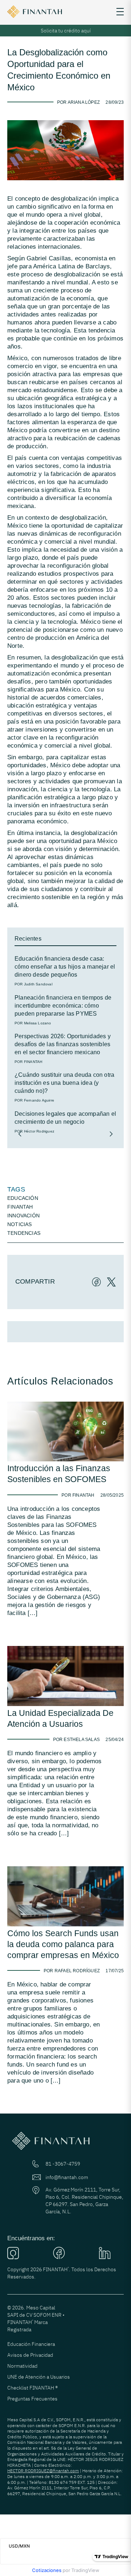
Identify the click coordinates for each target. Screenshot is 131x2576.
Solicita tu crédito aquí (66, 31)
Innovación (23, 1216)
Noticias (20, 1224)
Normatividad (22, 2366)
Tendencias (24, 1233)
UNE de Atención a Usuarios (39, 2377)
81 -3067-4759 (63, 2164)
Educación (23, 1198)
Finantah (20, 1207)
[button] (20, 1134)
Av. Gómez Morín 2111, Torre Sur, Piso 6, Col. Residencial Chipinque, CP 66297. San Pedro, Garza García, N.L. (84, 2201)
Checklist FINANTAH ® (33, 2388)
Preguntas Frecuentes (32, 2399)
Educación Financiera (31, 2344)
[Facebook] (94, 1281)
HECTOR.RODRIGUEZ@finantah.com (43, 2471)
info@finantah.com (67, 2177)
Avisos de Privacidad (30, 2355)
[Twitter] (109, 1281)
